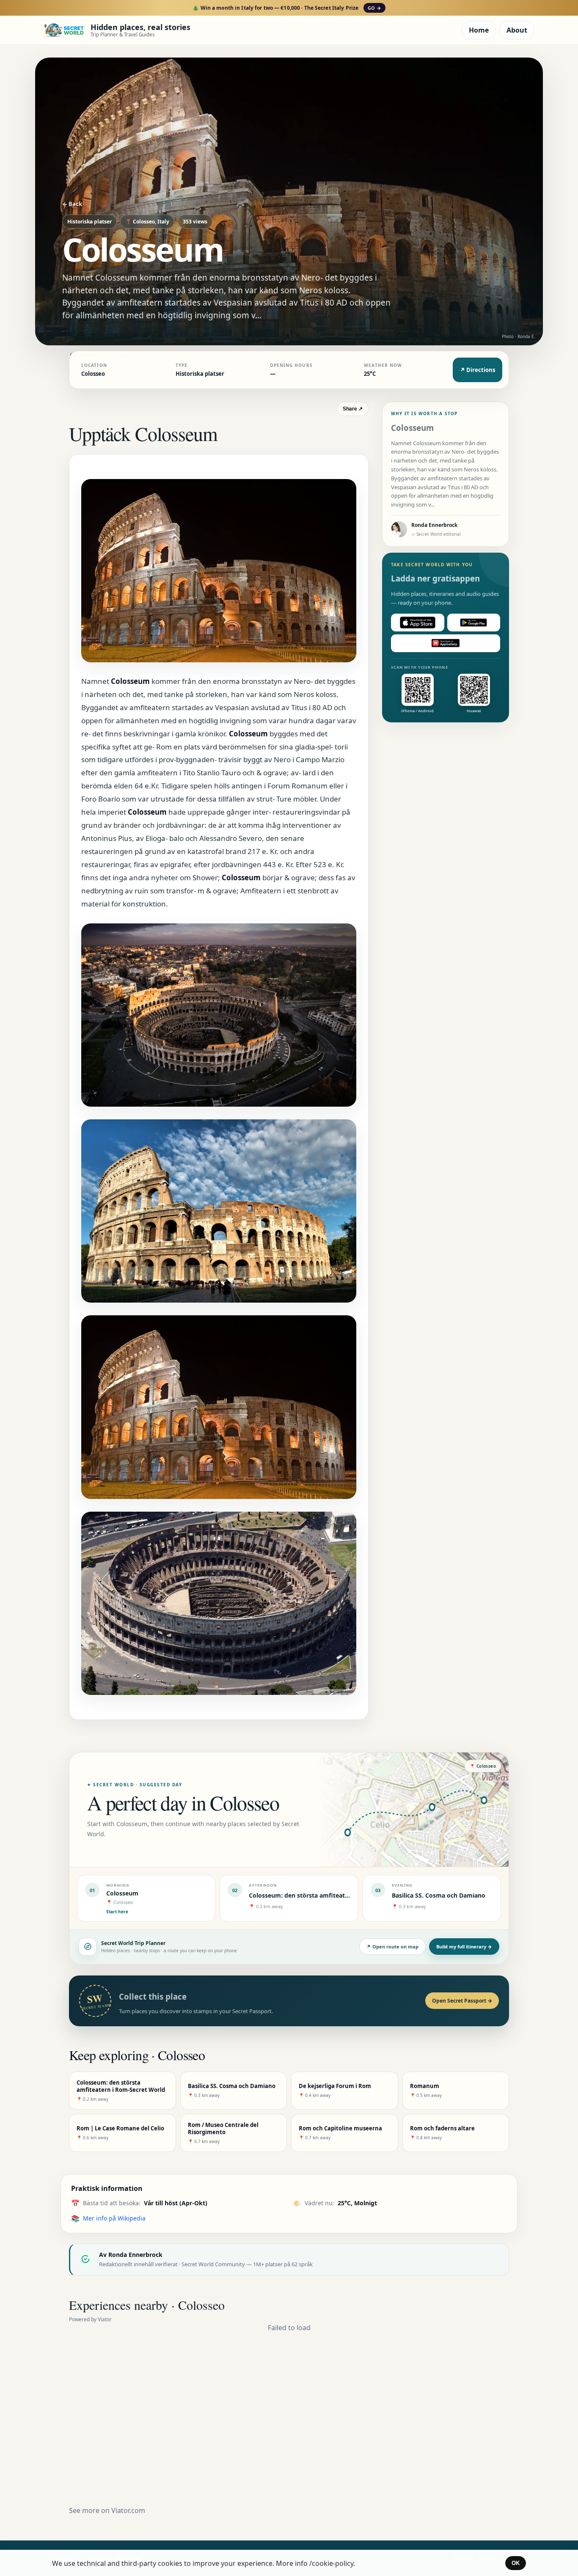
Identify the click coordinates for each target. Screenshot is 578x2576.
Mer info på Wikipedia (114, 2218)
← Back (72, 204)
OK (516, 2563)
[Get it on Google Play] (474, 623)
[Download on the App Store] (418, 623)
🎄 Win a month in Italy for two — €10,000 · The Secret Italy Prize (287, 8)
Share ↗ (353, 409)
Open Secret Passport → (462, 2001)
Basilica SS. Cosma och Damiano (439, 1895)
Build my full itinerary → (464, 1946)
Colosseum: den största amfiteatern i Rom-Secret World (331, 1895)
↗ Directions (478, 370)
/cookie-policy (331, 2563)
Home (479, 30)
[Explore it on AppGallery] (446, 643)
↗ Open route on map (392, 1946)
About (517, 30)
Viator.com (128, 2510)
